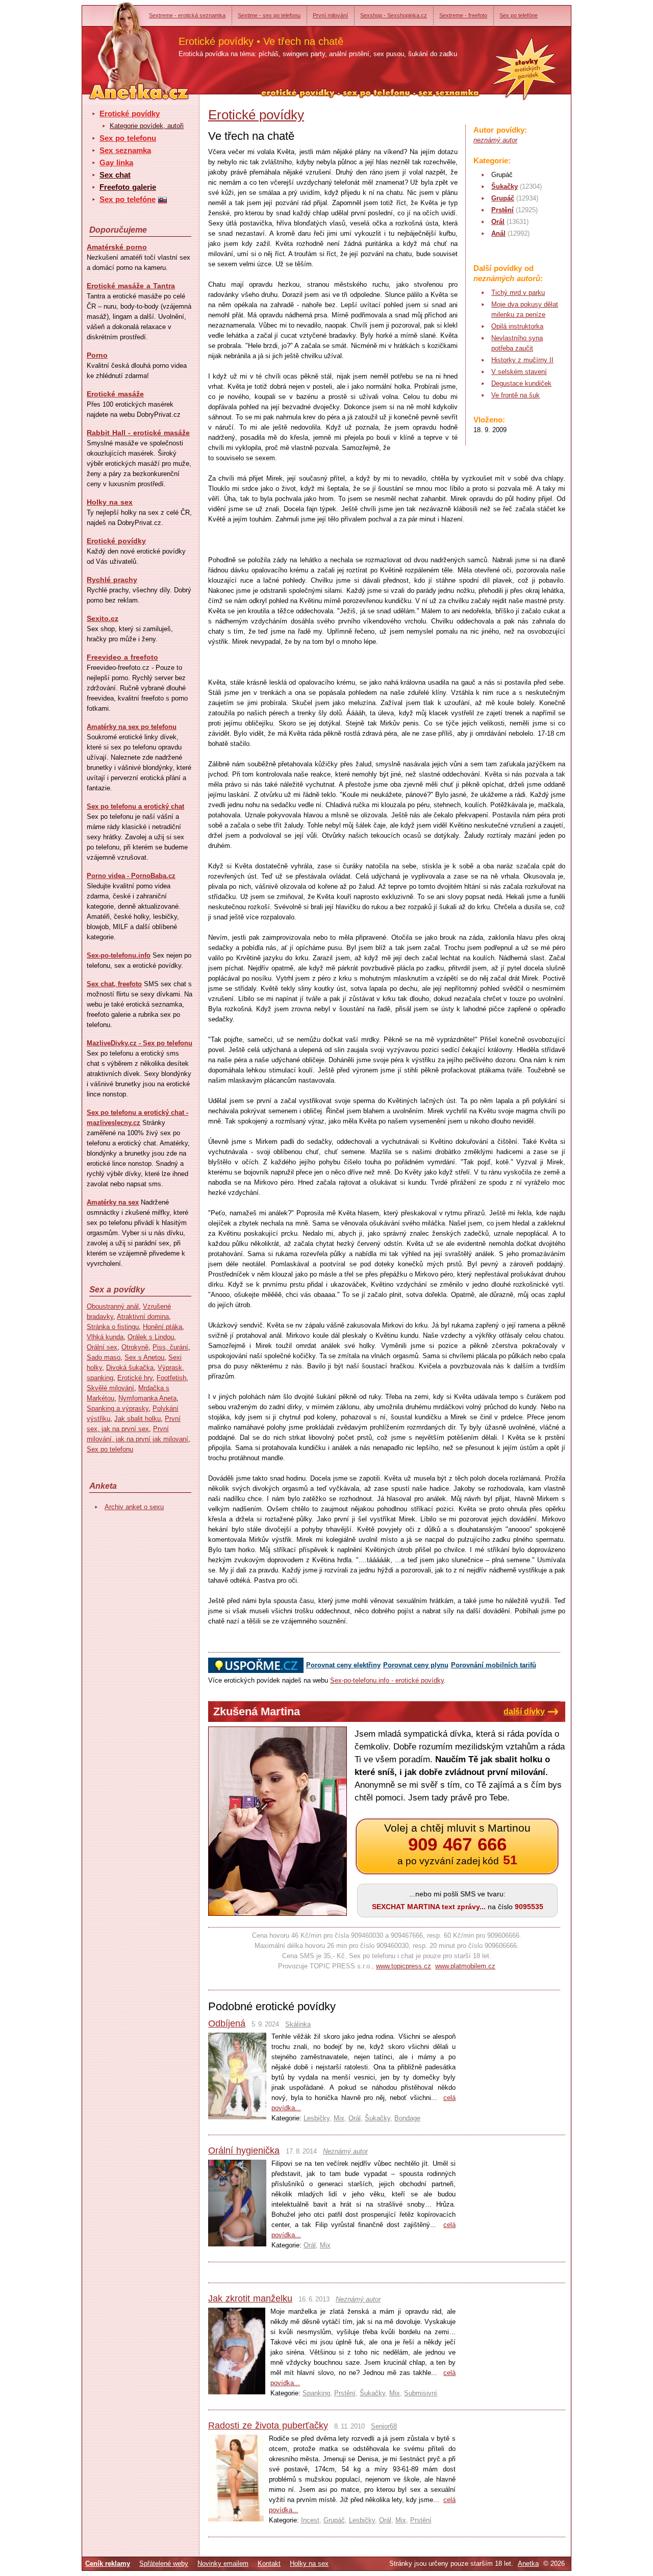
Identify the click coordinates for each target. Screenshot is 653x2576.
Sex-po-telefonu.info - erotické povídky (387, 1680)
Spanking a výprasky (118, 1408)
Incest (310, 2520)
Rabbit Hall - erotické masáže (138, 433)
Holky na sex (110, 502)
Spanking (316, 2393)
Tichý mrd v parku (518, 293)
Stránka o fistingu (113, 1327)
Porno (97, 355)
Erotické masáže (115, 394)
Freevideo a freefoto (122, 657)
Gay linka (116, 162)
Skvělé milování (110, 1388)
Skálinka (298, 2024)
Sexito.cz (103, 618)
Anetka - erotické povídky (120, 45)
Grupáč (503, 198)
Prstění (503, 210)
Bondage (407, 2118)
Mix (339, 2118)
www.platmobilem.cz (465, 1966)
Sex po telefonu (128, 138)
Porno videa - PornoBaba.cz (131, 876)
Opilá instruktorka (517, 326)
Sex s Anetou (144, 1357)
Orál (498, 222)
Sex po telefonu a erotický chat (135, 806)
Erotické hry (135, 1378)
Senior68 (384, 2426)
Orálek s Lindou (151, 1337)
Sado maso (104, 1357)
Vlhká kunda (105, 1337)
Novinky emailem (223, 2564)
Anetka (528, 2564)
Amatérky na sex (113, 1202)
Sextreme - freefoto (463, 15)
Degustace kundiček (521, 383)
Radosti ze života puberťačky (268, 2425)
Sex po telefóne (519, 15)
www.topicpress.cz (404, 1966)
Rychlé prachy (112, 580)
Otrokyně (135, 1347)
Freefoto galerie (128, 187)
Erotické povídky (130, 114)
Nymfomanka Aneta (147, 1398)
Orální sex (102, 1347)
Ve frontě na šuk (516, 395)
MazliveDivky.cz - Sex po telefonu (140, 1043)
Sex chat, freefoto (114, 984)
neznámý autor (495, 140)
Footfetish (171, 1378)
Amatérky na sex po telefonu (132, 727)
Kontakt (269, 2564)
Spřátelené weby (164, 2564)
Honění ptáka (162, 1327)
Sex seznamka (125, 150)
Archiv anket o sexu (134, 1507)
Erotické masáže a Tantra (131, 286)
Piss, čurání (170, 1347)
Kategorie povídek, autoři (147, 126)
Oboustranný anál (113, 1306)
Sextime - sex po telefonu (269, 15)
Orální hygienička (244, 2150)
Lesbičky (317, 2118)
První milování (330, 15)
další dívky (524, 1711)
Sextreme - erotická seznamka (187, 15)
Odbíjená (227, 2023)
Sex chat (115, 175)
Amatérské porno (117, 247)
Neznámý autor (345, 2151)
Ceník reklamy (108, 2564)
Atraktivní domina (143, 1317)
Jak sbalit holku (137, 1419)
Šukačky (505, 186)
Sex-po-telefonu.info (119, 955)
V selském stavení (519, 372)
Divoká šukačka (130, 1368)
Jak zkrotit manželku (250, 2298)
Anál (498, 233)
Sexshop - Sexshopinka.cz (394, 15)
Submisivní (421, 2393)
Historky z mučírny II (522, 360)
